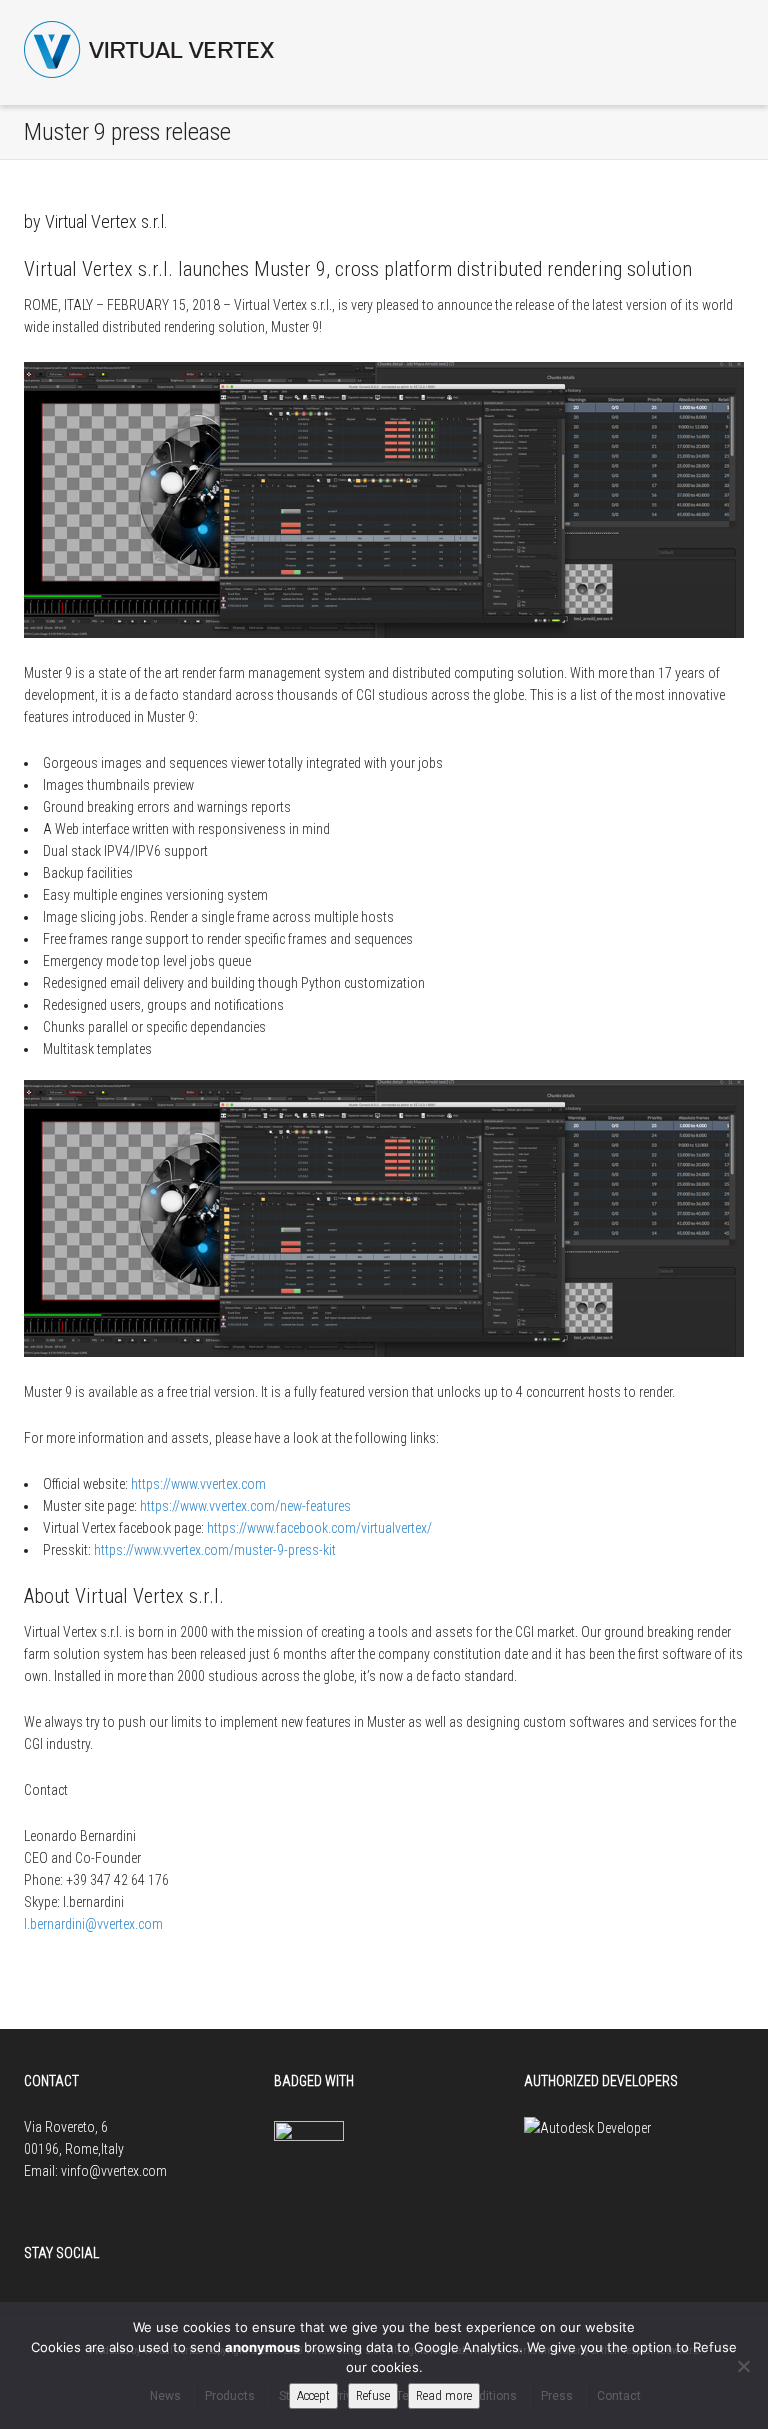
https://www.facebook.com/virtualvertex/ (319, 1528)
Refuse (373, 2395)
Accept (313, 2395)
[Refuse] (743, 2366)
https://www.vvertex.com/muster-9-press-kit (215, 1550)
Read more (444, 2395)
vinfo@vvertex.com (114, 2171)
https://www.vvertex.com (198, 1484)
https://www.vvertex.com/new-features (245, 1506)
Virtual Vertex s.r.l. (106, 221)
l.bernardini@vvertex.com (93, 1924)
